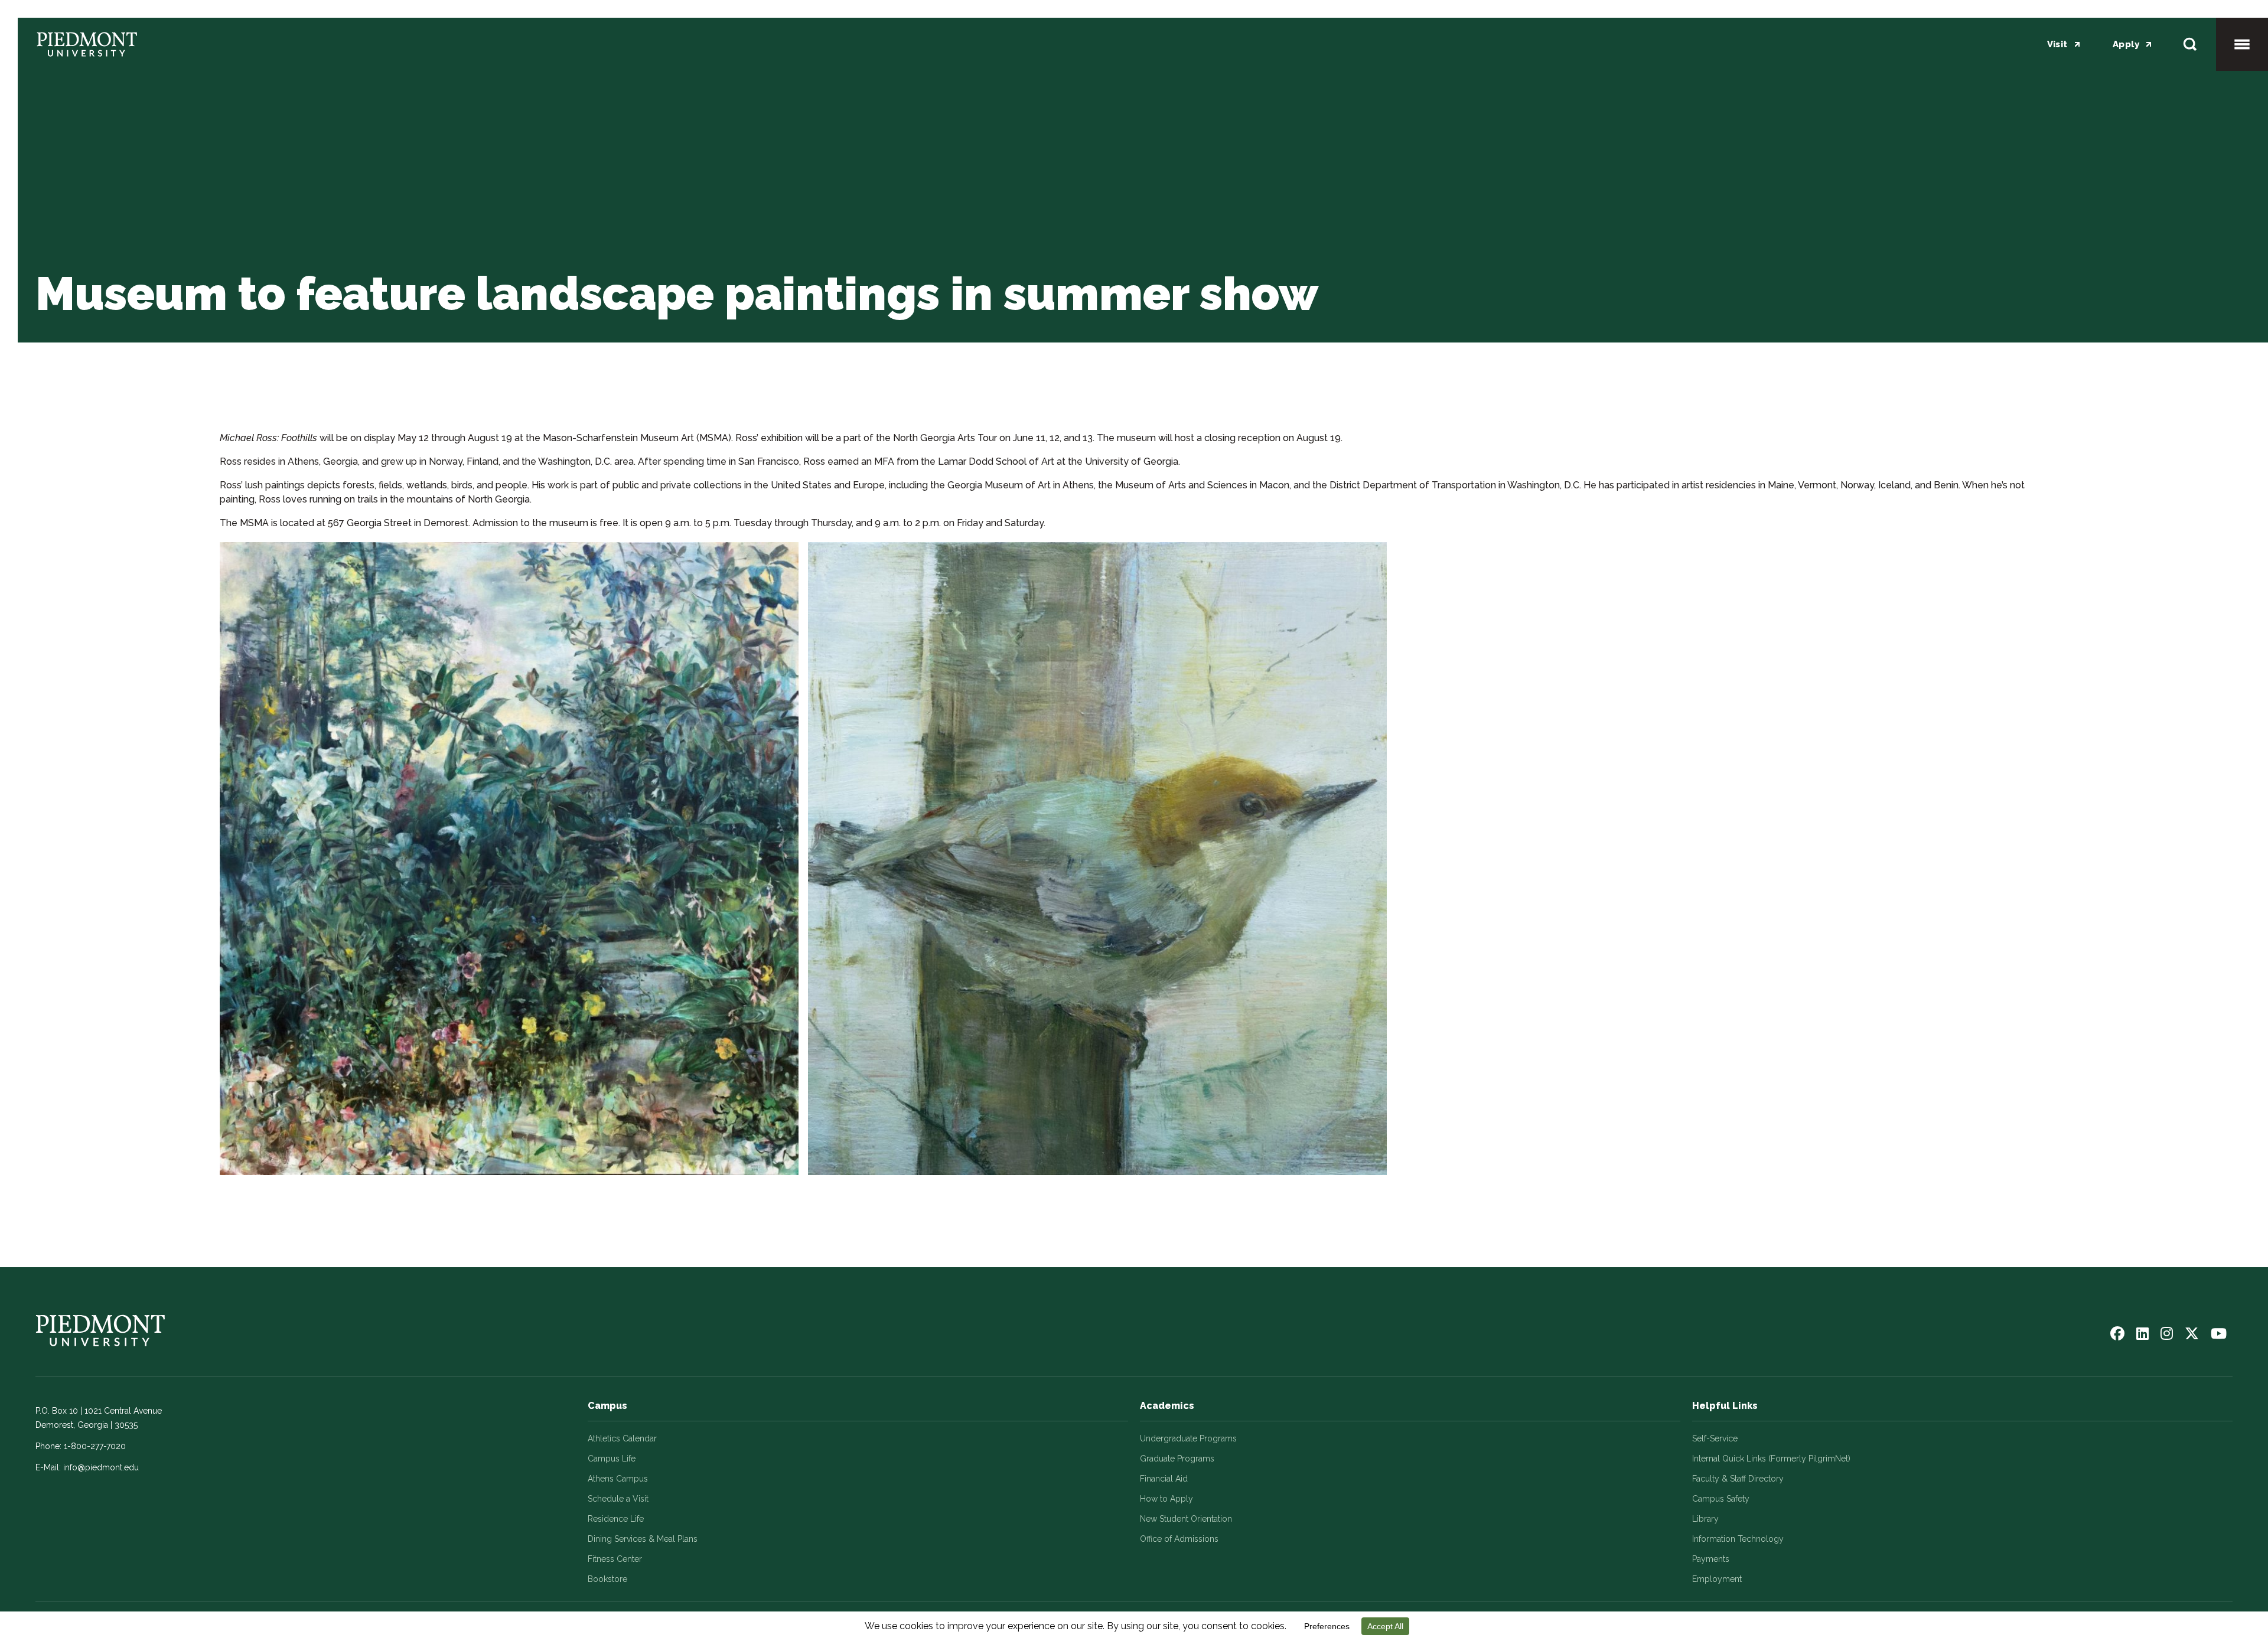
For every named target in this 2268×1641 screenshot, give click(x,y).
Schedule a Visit (618, 1499)
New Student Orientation (1186, 1519)
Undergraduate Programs (1188, 1438)
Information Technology (1738, 1539)
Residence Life (616, 1519)
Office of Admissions (1179, 1539)
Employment (1717, 1579)
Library (1705, 1519)
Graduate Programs (1177, 1459)
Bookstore (607, 1579)
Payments (1711, 1559)
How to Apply (1166, 1499)
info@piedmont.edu (101, 1467)
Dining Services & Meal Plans (643, 1539)
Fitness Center (615, 1559)
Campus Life (612, 1459)
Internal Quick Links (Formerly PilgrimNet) (1771, 1459)
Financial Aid (1164, 1479)
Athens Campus (618, 1479)
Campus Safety (1721, 1499)
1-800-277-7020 (95, 1446)
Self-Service (1715, 1438)
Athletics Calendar (622, 1438)
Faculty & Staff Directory (1738, 1479)
